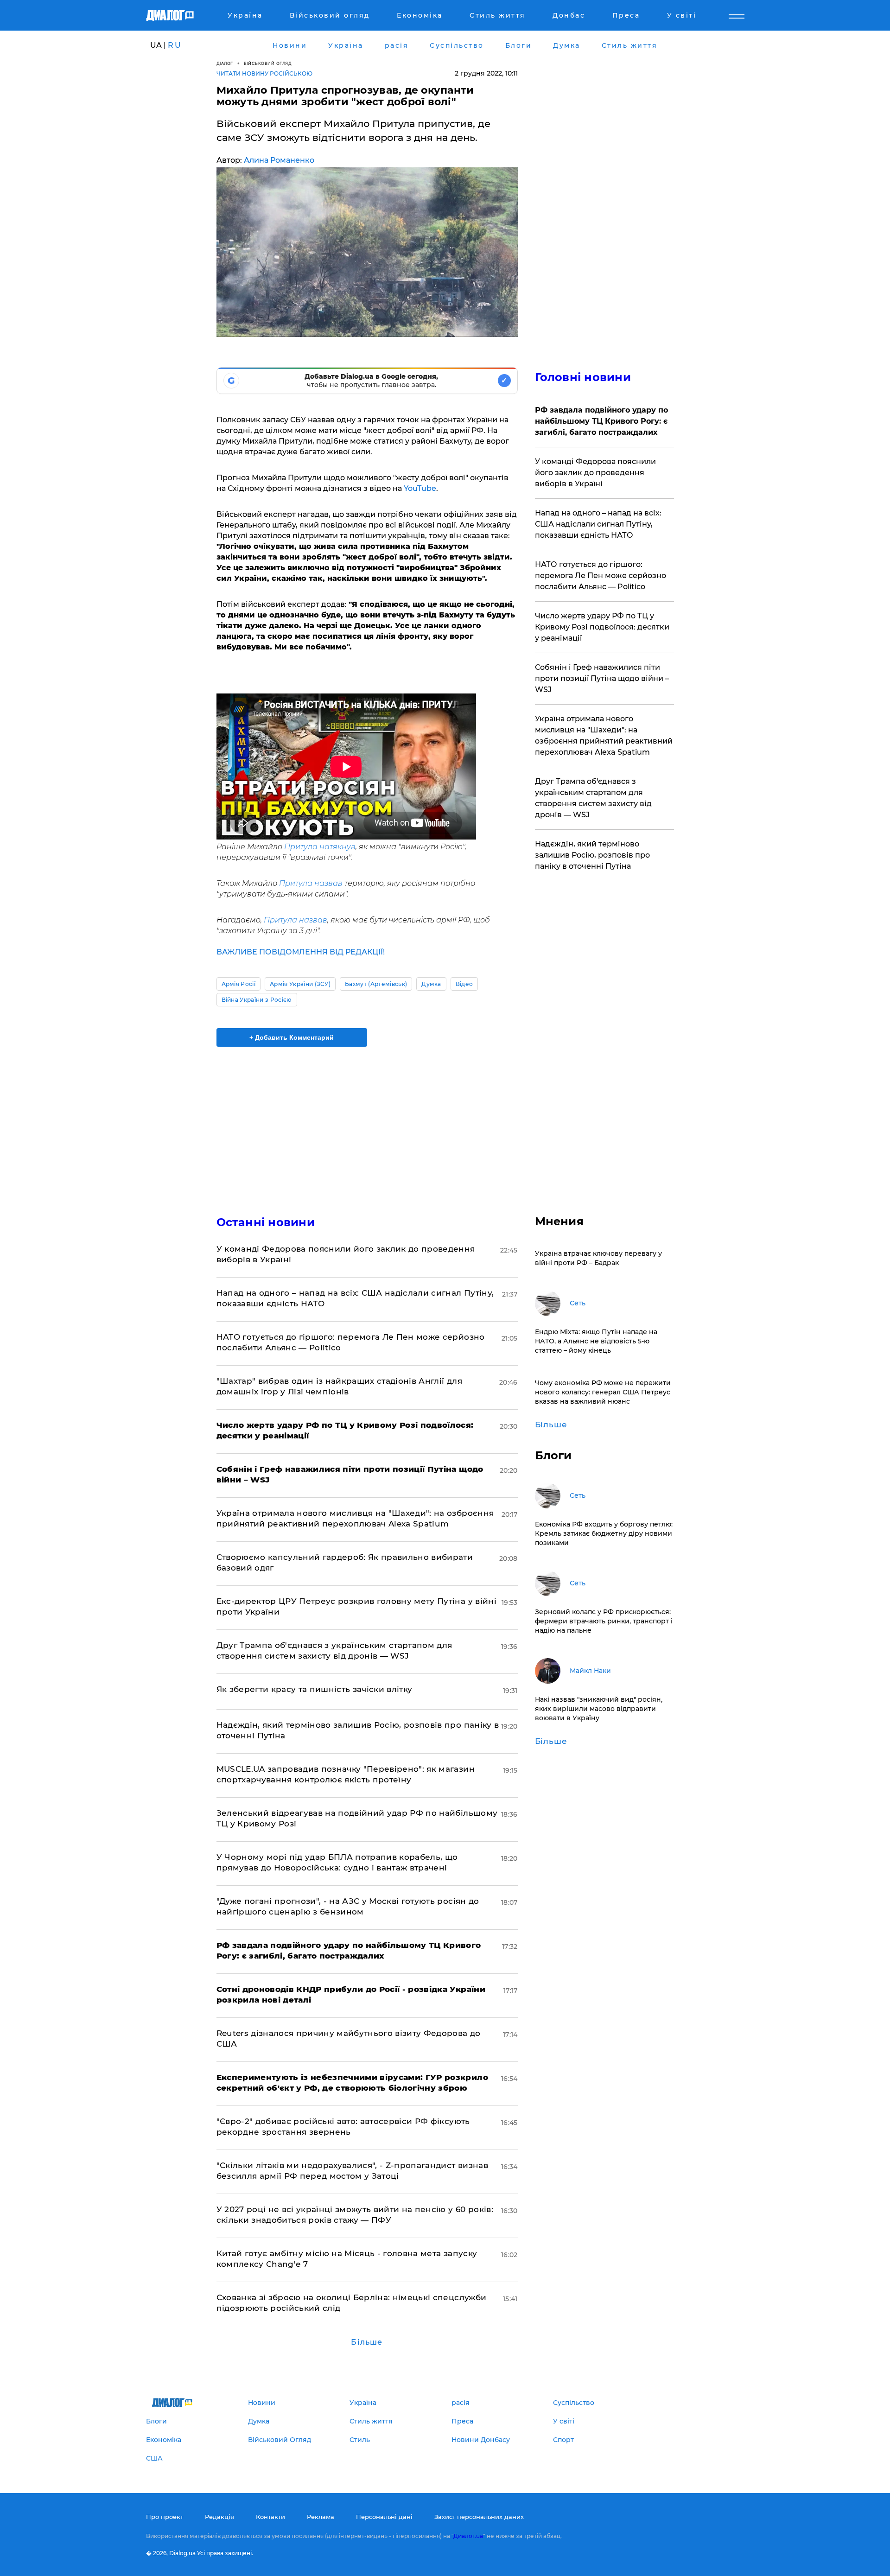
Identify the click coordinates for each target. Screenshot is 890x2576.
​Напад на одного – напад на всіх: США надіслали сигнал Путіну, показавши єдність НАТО (598, 524)
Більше (367, 2342)
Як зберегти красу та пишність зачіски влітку (315, 1689)
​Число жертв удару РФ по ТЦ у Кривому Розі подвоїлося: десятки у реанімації (602, 627)
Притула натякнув (320, 847)
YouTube (420, 488)
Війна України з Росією (257, 1000)
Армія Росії (239, 984)
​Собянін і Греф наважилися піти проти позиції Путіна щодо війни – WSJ (602, 678)
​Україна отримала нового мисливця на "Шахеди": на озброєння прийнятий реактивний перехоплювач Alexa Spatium (604, 735)
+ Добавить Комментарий (292, 1037)
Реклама (321, 2517)
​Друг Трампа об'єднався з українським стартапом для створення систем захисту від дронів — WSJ (593, 798)
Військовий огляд (268, 63)
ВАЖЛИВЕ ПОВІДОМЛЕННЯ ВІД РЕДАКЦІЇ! (301, 952)
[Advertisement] (367, 1123)
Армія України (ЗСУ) (300, 984)
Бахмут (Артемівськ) (376, 984)
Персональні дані (384, 2517)
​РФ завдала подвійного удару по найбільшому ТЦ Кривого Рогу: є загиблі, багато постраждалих (601, 421)
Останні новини (266, 1222)
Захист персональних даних (479, 2517)
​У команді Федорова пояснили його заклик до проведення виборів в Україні (595, 473)
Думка (431, 984)
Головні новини (583, 377)
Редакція (219, 2517)
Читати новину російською (264, 73)
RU (175, 45)
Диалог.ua (468, 2536)
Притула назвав (311, 883)
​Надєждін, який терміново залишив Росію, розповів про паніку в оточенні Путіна (592, 855)
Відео (464, 984)
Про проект (165, 2517)
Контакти (270, 2517)
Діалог (225, 63)
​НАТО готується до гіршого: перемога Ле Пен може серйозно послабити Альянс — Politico (601, 576)
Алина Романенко (279, 160)
